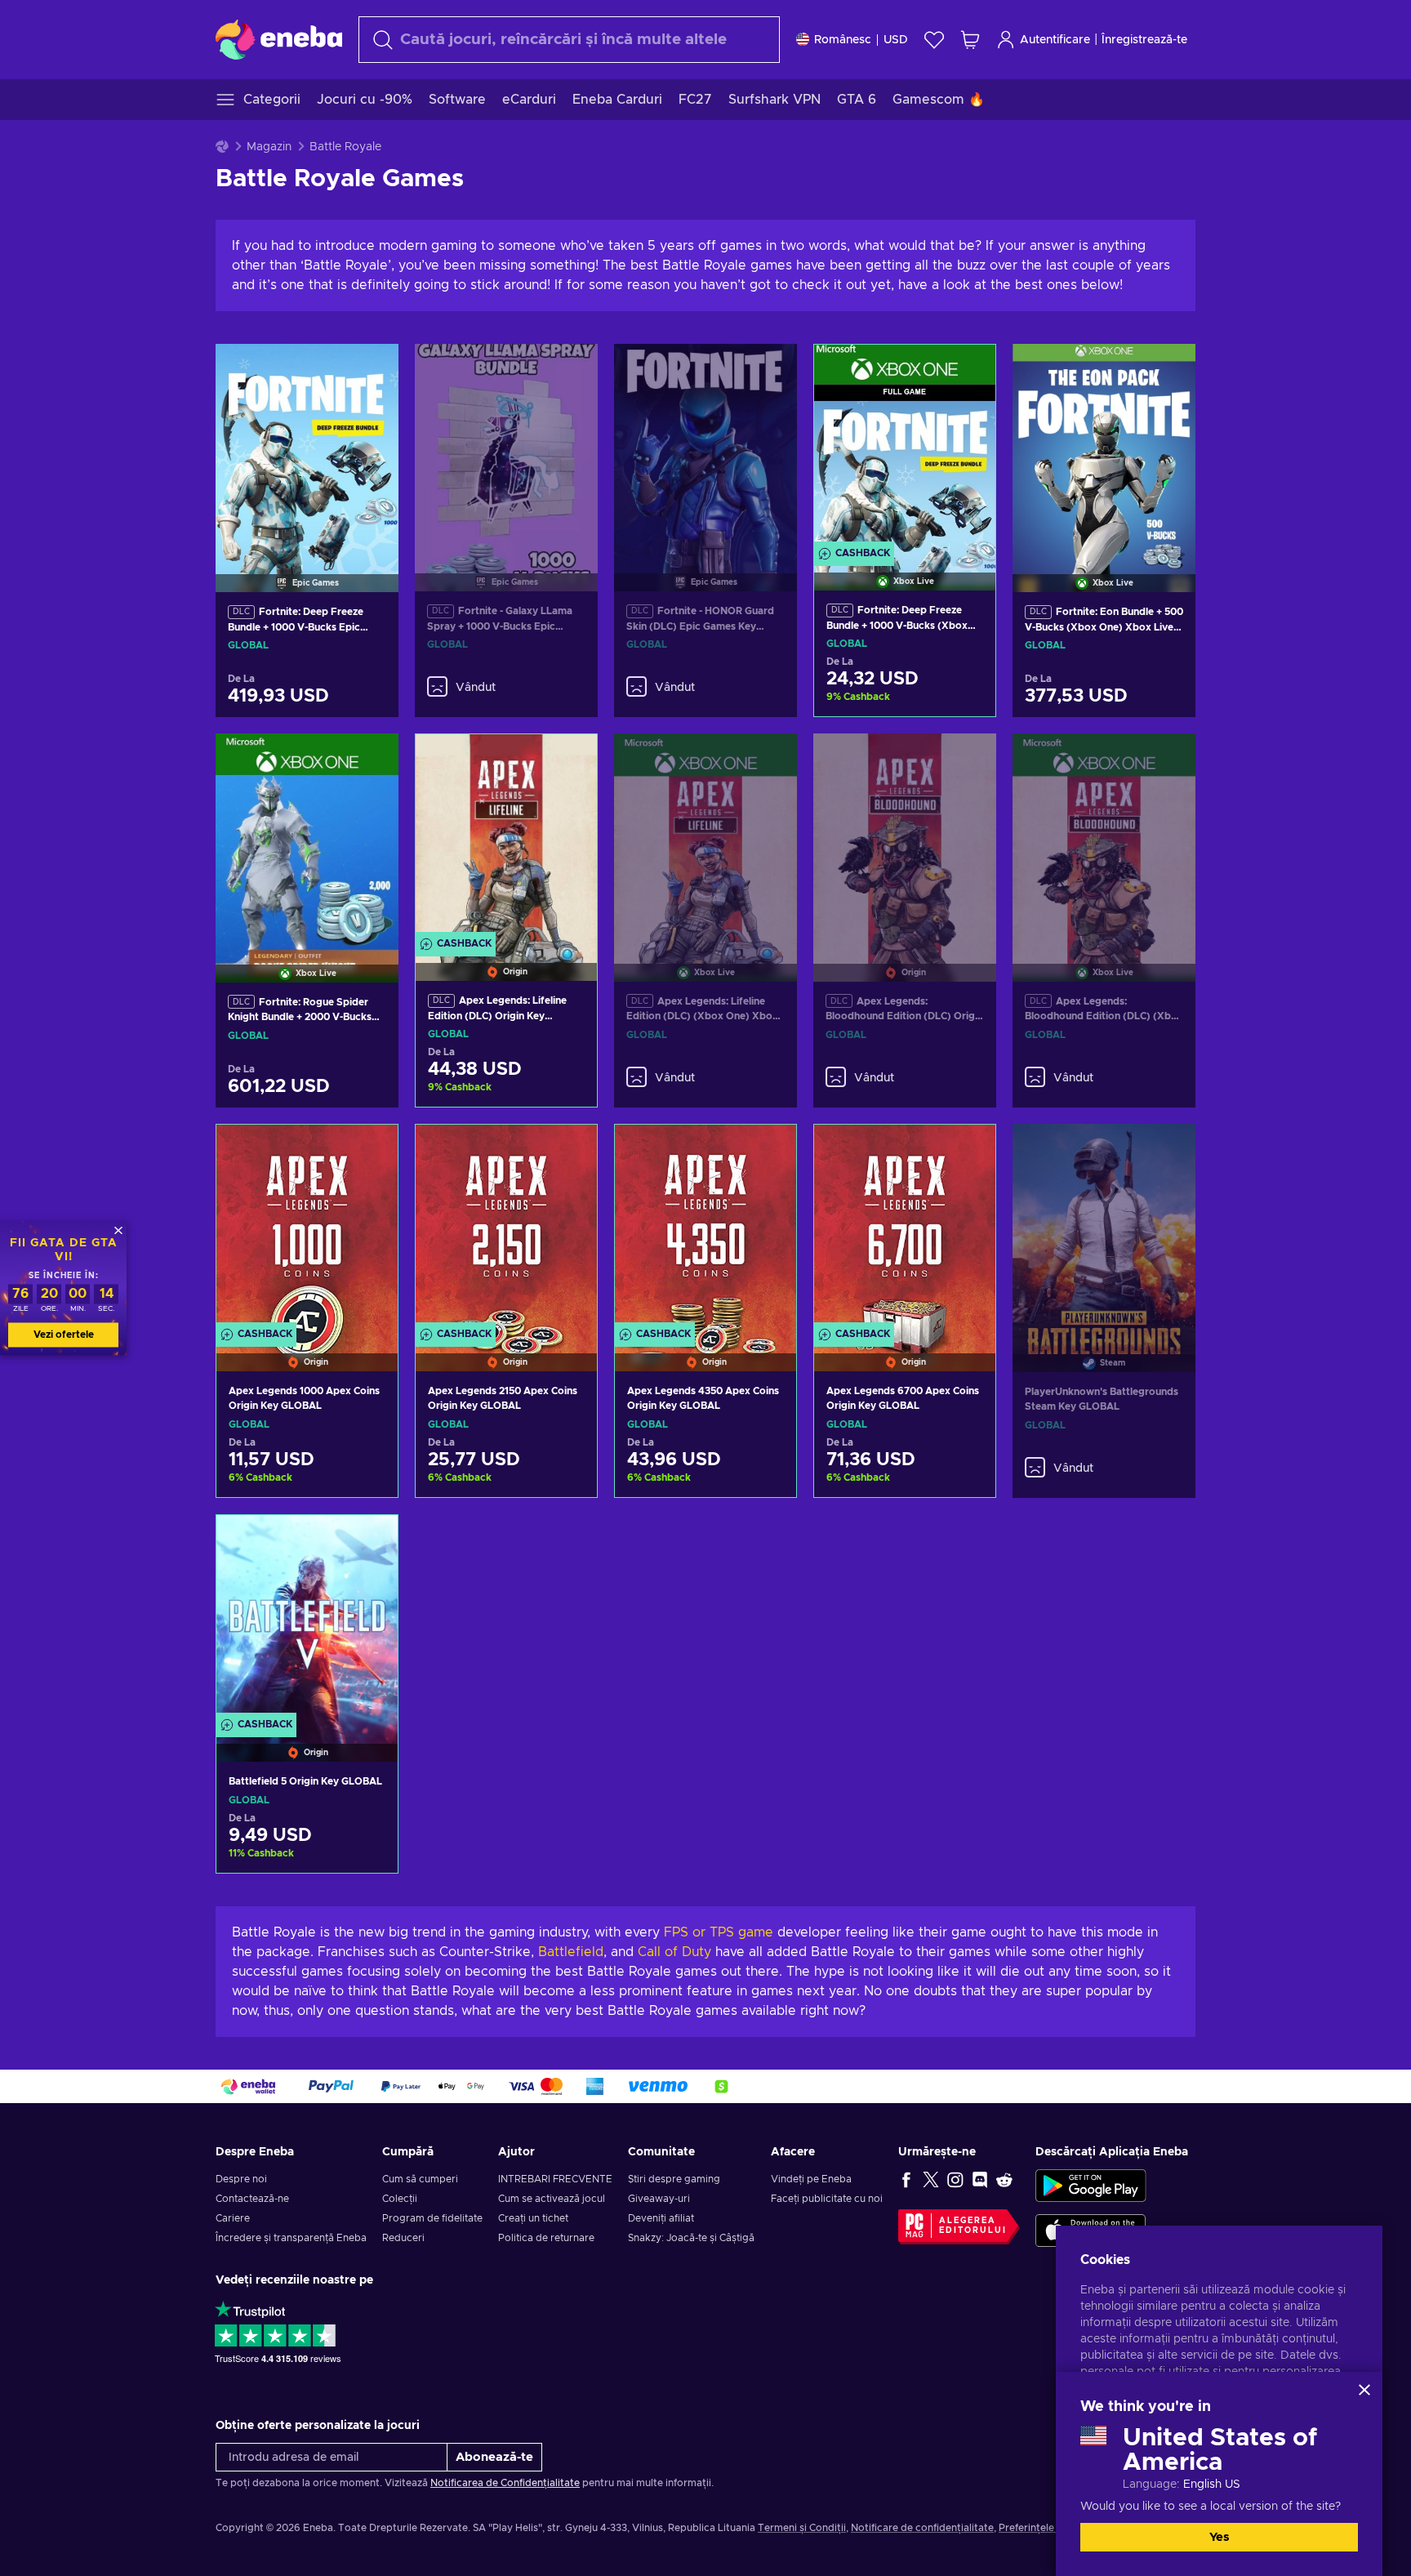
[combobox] (569, 40)
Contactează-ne (252, 2199)
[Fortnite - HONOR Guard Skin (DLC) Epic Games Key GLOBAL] (705, 448)
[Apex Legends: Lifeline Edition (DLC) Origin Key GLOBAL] (506, 837)
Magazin (269, 147)
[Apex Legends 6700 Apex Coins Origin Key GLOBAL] (905, 1227)
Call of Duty (674, 1952)
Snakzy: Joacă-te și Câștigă (691, 2238)
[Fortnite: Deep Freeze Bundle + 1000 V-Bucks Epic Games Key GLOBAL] (307, 448)
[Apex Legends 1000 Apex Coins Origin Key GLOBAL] (307, 1227)
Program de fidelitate (432, 2218)
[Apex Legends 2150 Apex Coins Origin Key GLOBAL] (506, 1227)
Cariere (233, 2218)
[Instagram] (955, 2179)
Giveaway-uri (659, 2199)
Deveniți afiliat (661, 2218)
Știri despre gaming (674, 2179)
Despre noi (241, 2179)
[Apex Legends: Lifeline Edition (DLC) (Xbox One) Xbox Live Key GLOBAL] (705, 837)
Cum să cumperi (420, 2179)
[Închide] (1364, 2390)
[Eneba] (279, 39)
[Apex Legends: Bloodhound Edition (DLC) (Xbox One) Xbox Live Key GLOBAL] (1104, 837)
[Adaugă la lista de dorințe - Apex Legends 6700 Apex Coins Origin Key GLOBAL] (968, 1151)
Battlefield (571, 1952)
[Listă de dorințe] (934, 40)
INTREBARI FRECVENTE (555, 2179)
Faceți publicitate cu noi (827, 2199)
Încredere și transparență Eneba (291, 2238)
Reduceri (403, 2238)
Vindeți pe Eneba (811, 2179)
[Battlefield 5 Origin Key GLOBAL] (307, 1618)
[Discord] (980, 2179)
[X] (931, 2179)
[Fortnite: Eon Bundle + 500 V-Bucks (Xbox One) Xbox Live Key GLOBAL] (1104, 448)
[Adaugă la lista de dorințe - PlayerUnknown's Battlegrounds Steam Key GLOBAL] (1168, 1150)
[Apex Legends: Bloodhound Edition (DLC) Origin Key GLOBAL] (905, 837)
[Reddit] (1004, 2179)
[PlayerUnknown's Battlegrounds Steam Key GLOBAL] (1104, 1228)
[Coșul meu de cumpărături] (970, 40)
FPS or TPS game (719, 1932)
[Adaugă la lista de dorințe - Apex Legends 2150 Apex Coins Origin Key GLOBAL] (569, 1151)
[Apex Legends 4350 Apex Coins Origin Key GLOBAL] (705, 1227)
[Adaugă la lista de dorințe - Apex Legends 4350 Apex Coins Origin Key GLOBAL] (768, 1151)
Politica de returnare (546, 2238)
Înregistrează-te (1144, 40)
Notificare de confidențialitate (922, 2528)
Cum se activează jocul (552, 2199)
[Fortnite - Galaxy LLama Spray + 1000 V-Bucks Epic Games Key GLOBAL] (506, 448)
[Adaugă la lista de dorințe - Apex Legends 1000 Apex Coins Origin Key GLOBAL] (370, 1151)
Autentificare (1055, 40)
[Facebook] (906, 2179)
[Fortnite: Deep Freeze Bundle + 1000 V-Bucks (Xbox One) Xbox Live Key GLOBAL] (905, 447)
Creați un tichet (533, 2218)
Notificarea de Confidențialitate (505, 2483)
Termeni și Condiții (802, 2528)
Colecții (400, 2199)
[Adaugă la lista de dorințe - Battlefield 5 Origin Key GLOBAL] (370, 1541)
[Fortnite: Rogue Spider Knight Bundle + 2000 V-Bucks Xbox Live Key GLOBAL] (307, 837)
